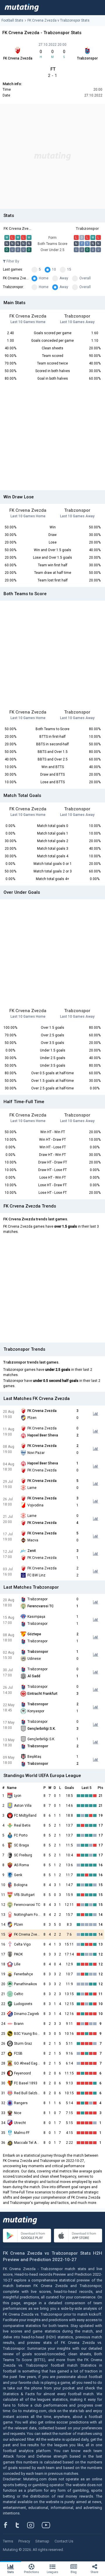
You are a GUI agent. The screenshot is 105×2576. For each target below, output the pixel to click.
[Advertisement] (52, 156)
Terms (8, 2541)
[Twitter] (21, 2525)
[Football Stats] (22, 8)
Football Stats (12, 20)
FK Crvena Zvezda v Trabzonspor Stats (58, 20)
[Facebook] (9, 2525)
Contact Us (64, 2541)
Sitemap (42, 2541)
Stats (11, 2572)
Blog (74, 2572)
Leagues (52, 2572)
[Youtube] (48, 2525)
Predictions (32, 2572)
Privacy (24, 2541)
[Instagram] (35, 2525)
